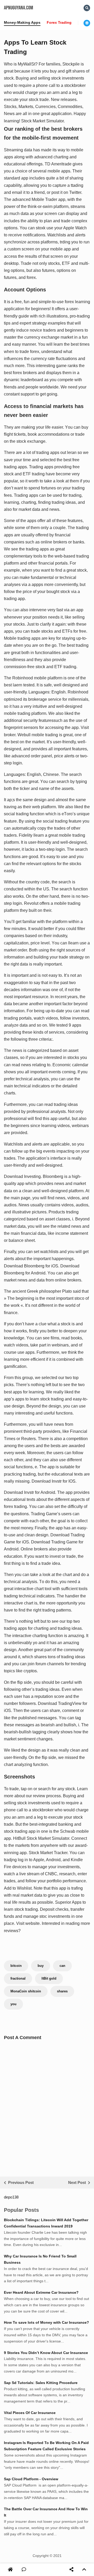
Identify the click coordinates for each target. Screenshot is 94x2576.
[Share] (71, 2570)
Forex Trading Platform (67, 22)
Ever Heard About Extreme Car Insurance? (41, 2292)
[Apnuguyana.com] (11, 2570)
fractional (18, 1978)
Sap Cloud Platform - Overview (31, 2479)
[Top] (84, 2570)
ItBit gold (49, 1978)
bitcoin (16, 1966)
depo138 (11, 2197)
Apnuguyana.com (19, 8)
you (13, 2004)
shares (62, 1991)
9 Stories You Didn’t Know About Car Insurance (46, 2353)
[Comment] (24, 2570)
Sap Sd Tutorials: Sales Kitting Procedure (41, 2383)
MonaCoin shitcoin (26, 1991)
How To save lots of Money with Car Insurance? (46, 2322)
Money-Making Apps (22, 22)
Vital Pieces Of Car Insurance (30, 2413)
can (62, 1966)
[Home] (10, 2570)
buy (41, 1966)
